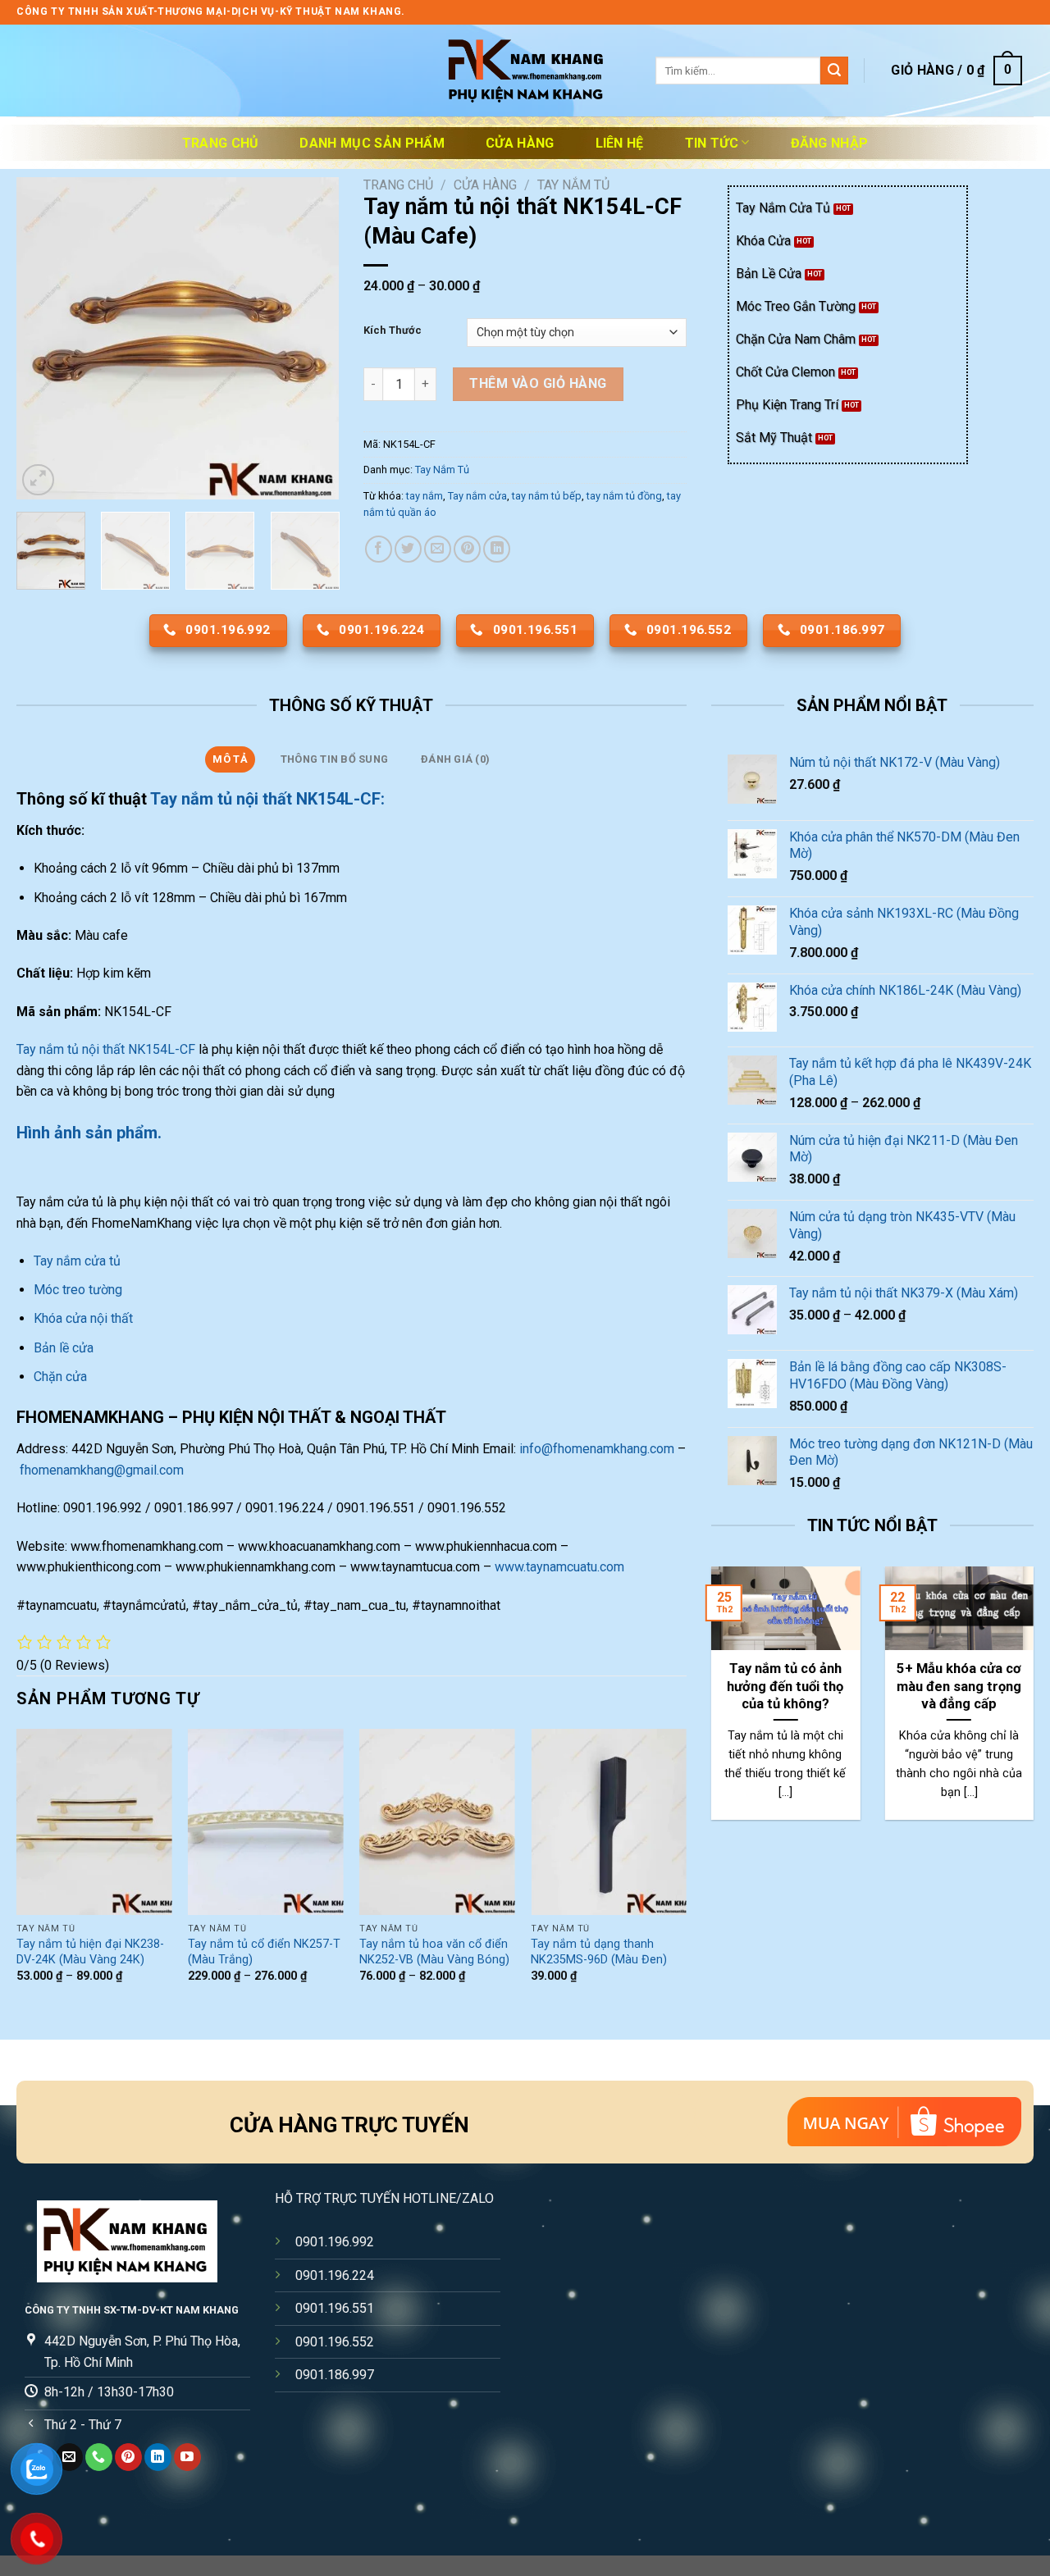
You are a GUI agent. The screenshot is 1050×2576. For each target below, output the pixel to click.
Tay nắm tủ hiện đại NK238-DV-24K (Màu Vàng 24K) (90, 1952)
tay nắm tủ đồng (624, 496)
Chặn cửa (60, 1377)
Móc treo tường (78, 1290)
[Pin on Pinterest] (467, 549)
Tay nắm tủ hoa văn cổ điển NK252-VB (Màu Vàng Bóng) (434, 1952)
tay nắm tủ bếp (547, 496)
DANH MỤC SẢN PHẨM (372, 143)
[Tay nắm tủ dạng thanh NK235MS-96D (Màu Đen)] (609, 1822)
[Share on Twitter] (408, 549)
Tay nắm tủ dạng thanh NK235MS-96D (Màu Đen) (599, 1952)
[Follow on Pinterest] (128, 2457)
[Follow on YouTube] (187, 2457)
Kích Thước (393, 331)
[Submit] (834, 71)
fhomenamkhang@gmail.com (102, 1470)
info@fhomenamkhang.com (597, 1449)
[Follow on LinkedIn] (158, 2457)
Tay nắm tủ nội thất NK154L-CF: (267, 799)
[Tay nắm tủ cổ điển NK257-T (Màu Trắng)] (266, 1822)
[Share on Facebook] (379, 549)
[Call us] (99, 2457)
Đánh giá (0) (455, 759)
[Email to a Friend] (438, 549)
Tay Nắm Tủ (573, 185)
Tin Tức (712, 143)
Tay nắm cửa (477, 496)
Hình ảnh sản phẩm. (89, 1133)
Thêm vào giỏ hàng (538, 383)
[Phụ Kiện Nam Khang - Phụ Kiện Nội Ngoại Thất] (525, 71)
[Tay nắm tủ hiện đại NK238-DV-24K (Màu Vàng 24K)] (94, 1822)
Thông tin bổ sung (334, 759)
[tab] (230, 759)
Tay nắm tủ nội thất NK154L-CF (106, 1049)
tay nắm (425, 496)
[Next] (312, 338)
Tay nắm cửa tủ (79, 1261)
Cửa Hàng (520, 143)
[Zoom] (38, 480)
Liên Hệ (620, 143)
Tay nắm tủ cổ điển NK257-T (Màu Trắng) (264, 1952)
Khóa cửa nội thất (83, 1318)
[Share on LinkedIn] (497, 549)
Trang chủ (221, 143)
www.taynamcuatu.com (559, 1567)
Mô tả (230, 759)
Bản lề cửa (64, 1348)
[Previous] (43, 338)
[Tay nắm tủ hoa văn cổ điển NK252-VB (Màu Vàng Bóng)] (437, 1822)
